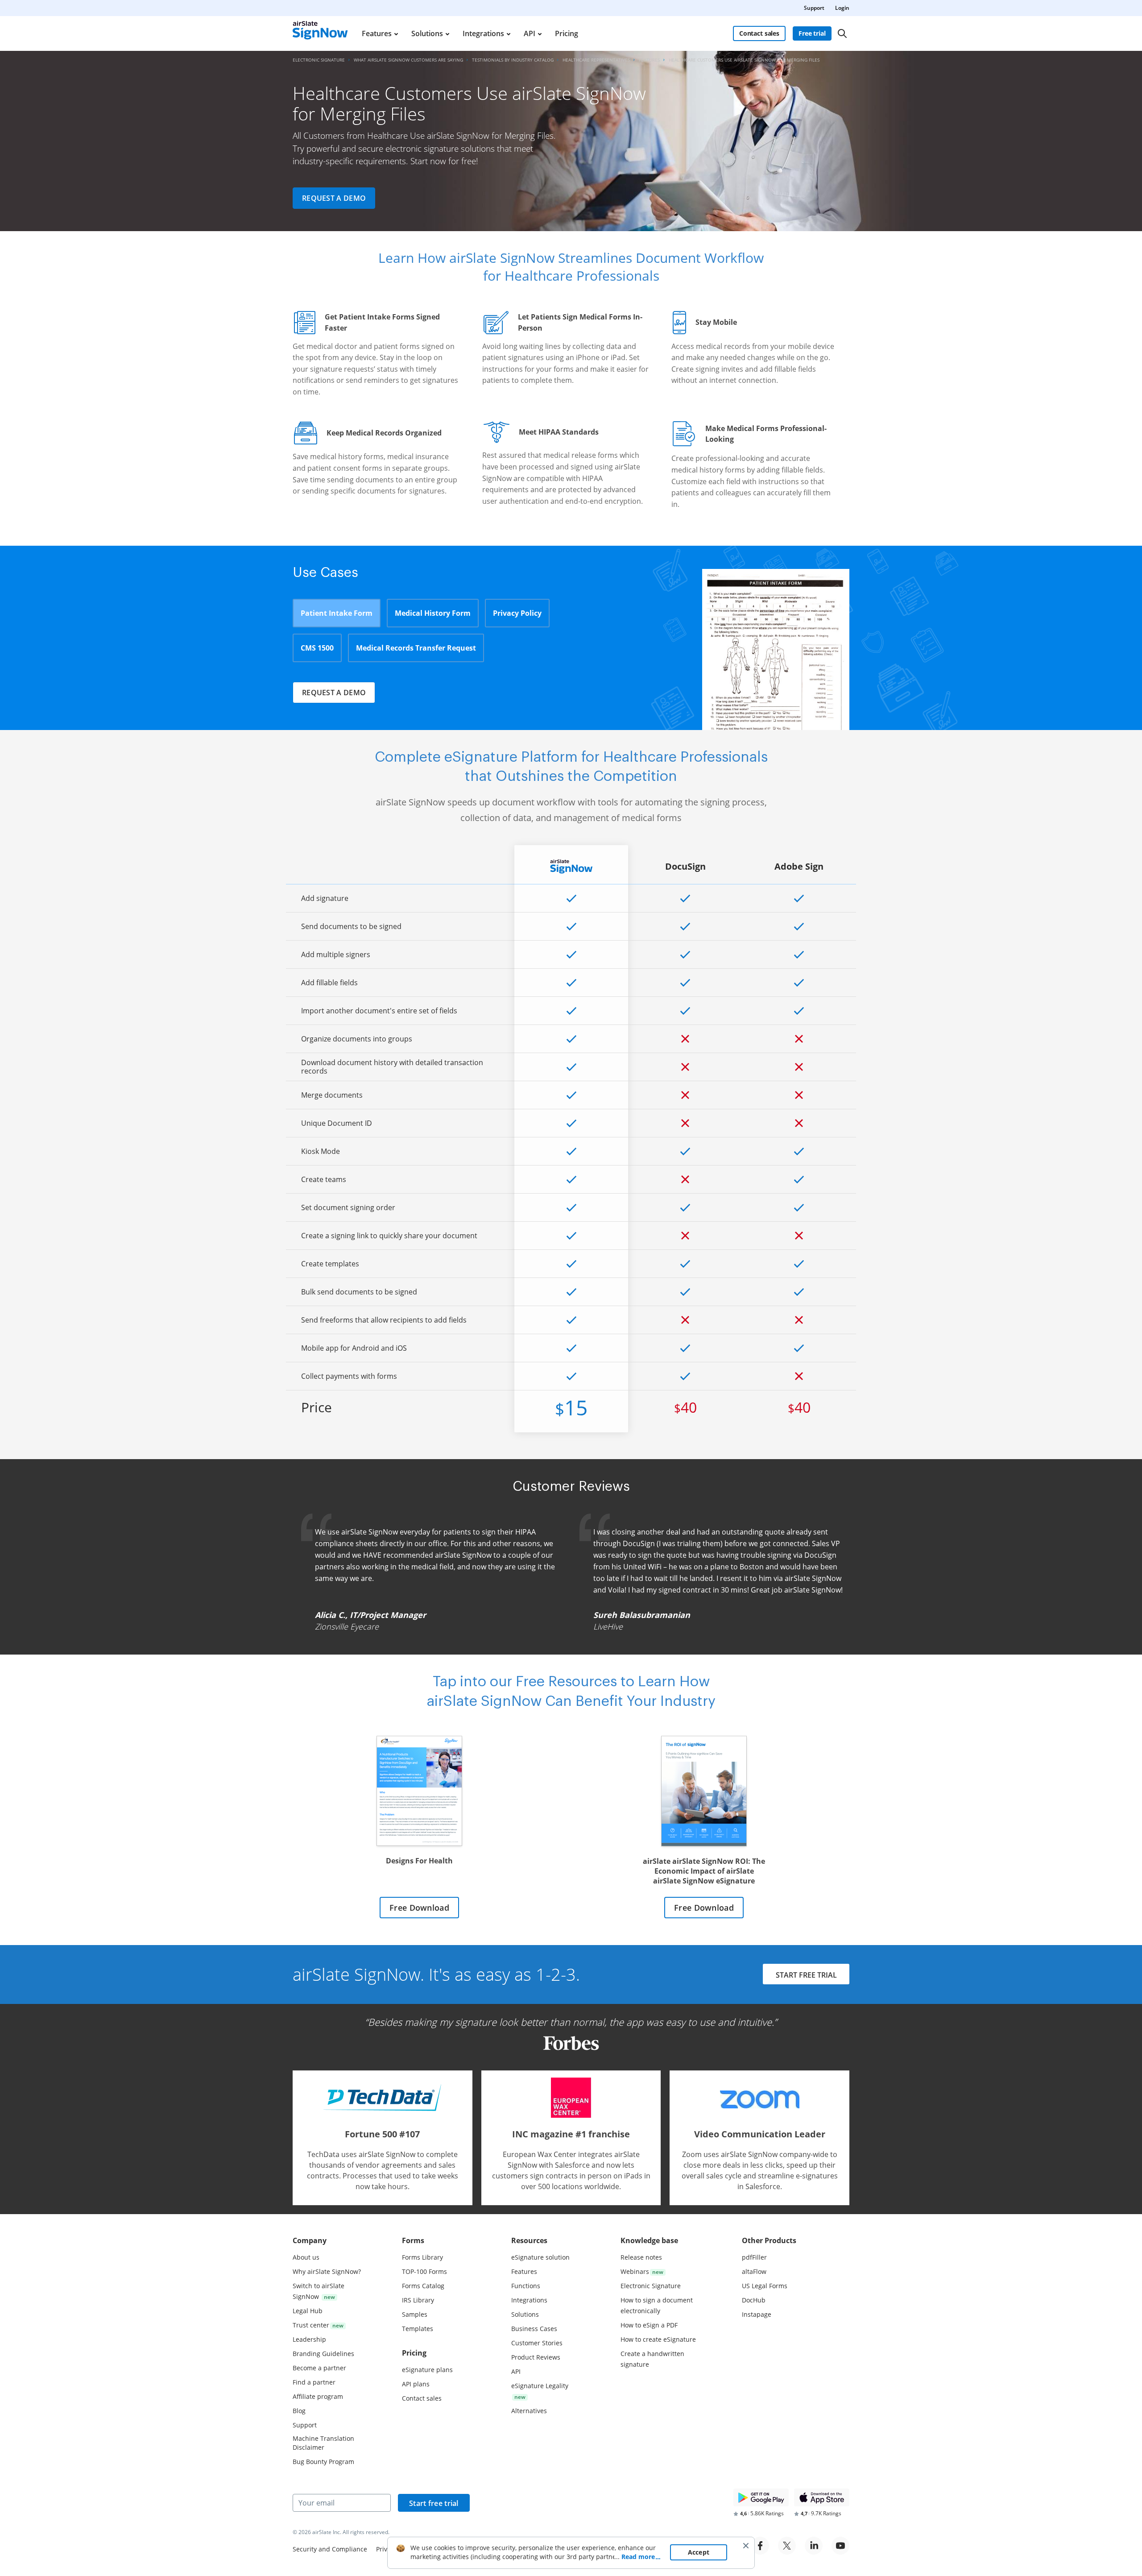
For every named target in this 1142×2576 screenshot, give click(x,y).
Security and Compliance (330, 2549)
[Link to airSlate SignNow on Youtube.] (840, 2546)
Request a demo (334, 198)
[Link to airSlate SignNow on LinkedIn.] (814, 2546)
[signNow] (320, 33)
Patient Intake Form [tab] (337, 613)
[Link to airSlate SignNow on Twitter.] (787, 2546)
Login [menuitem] (842, 8)
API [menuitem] (530, 33)
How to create (658, 2339)
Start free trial (434, 2503)
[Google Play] (761, 2497)
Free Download (419, 1908)
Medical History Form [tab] (433, 613)
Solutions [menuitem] (427, 33)
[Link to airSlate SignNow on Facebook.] (760, 2546)
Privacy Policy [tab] (517, 613)
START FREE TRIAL (806, 1975)
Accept (699, 2552)
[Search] (842, 33)
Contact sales (759, 33)
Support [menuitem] (814, 8)
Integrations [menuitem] (483, 33)
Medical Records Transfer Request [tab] (416, 648)
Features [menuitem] (377, 33)
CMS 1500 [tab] (317, 648)
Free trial (812, 33)
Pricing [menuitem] (567, 33)
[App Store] (822, 2497)
